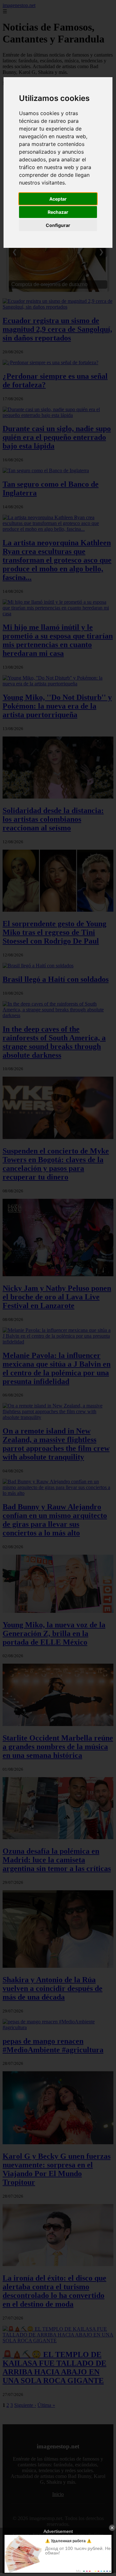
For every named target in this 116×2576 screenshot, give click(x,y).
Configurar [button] (58, 225)
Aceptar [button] (58, 199)
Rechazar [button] (58, 212)
